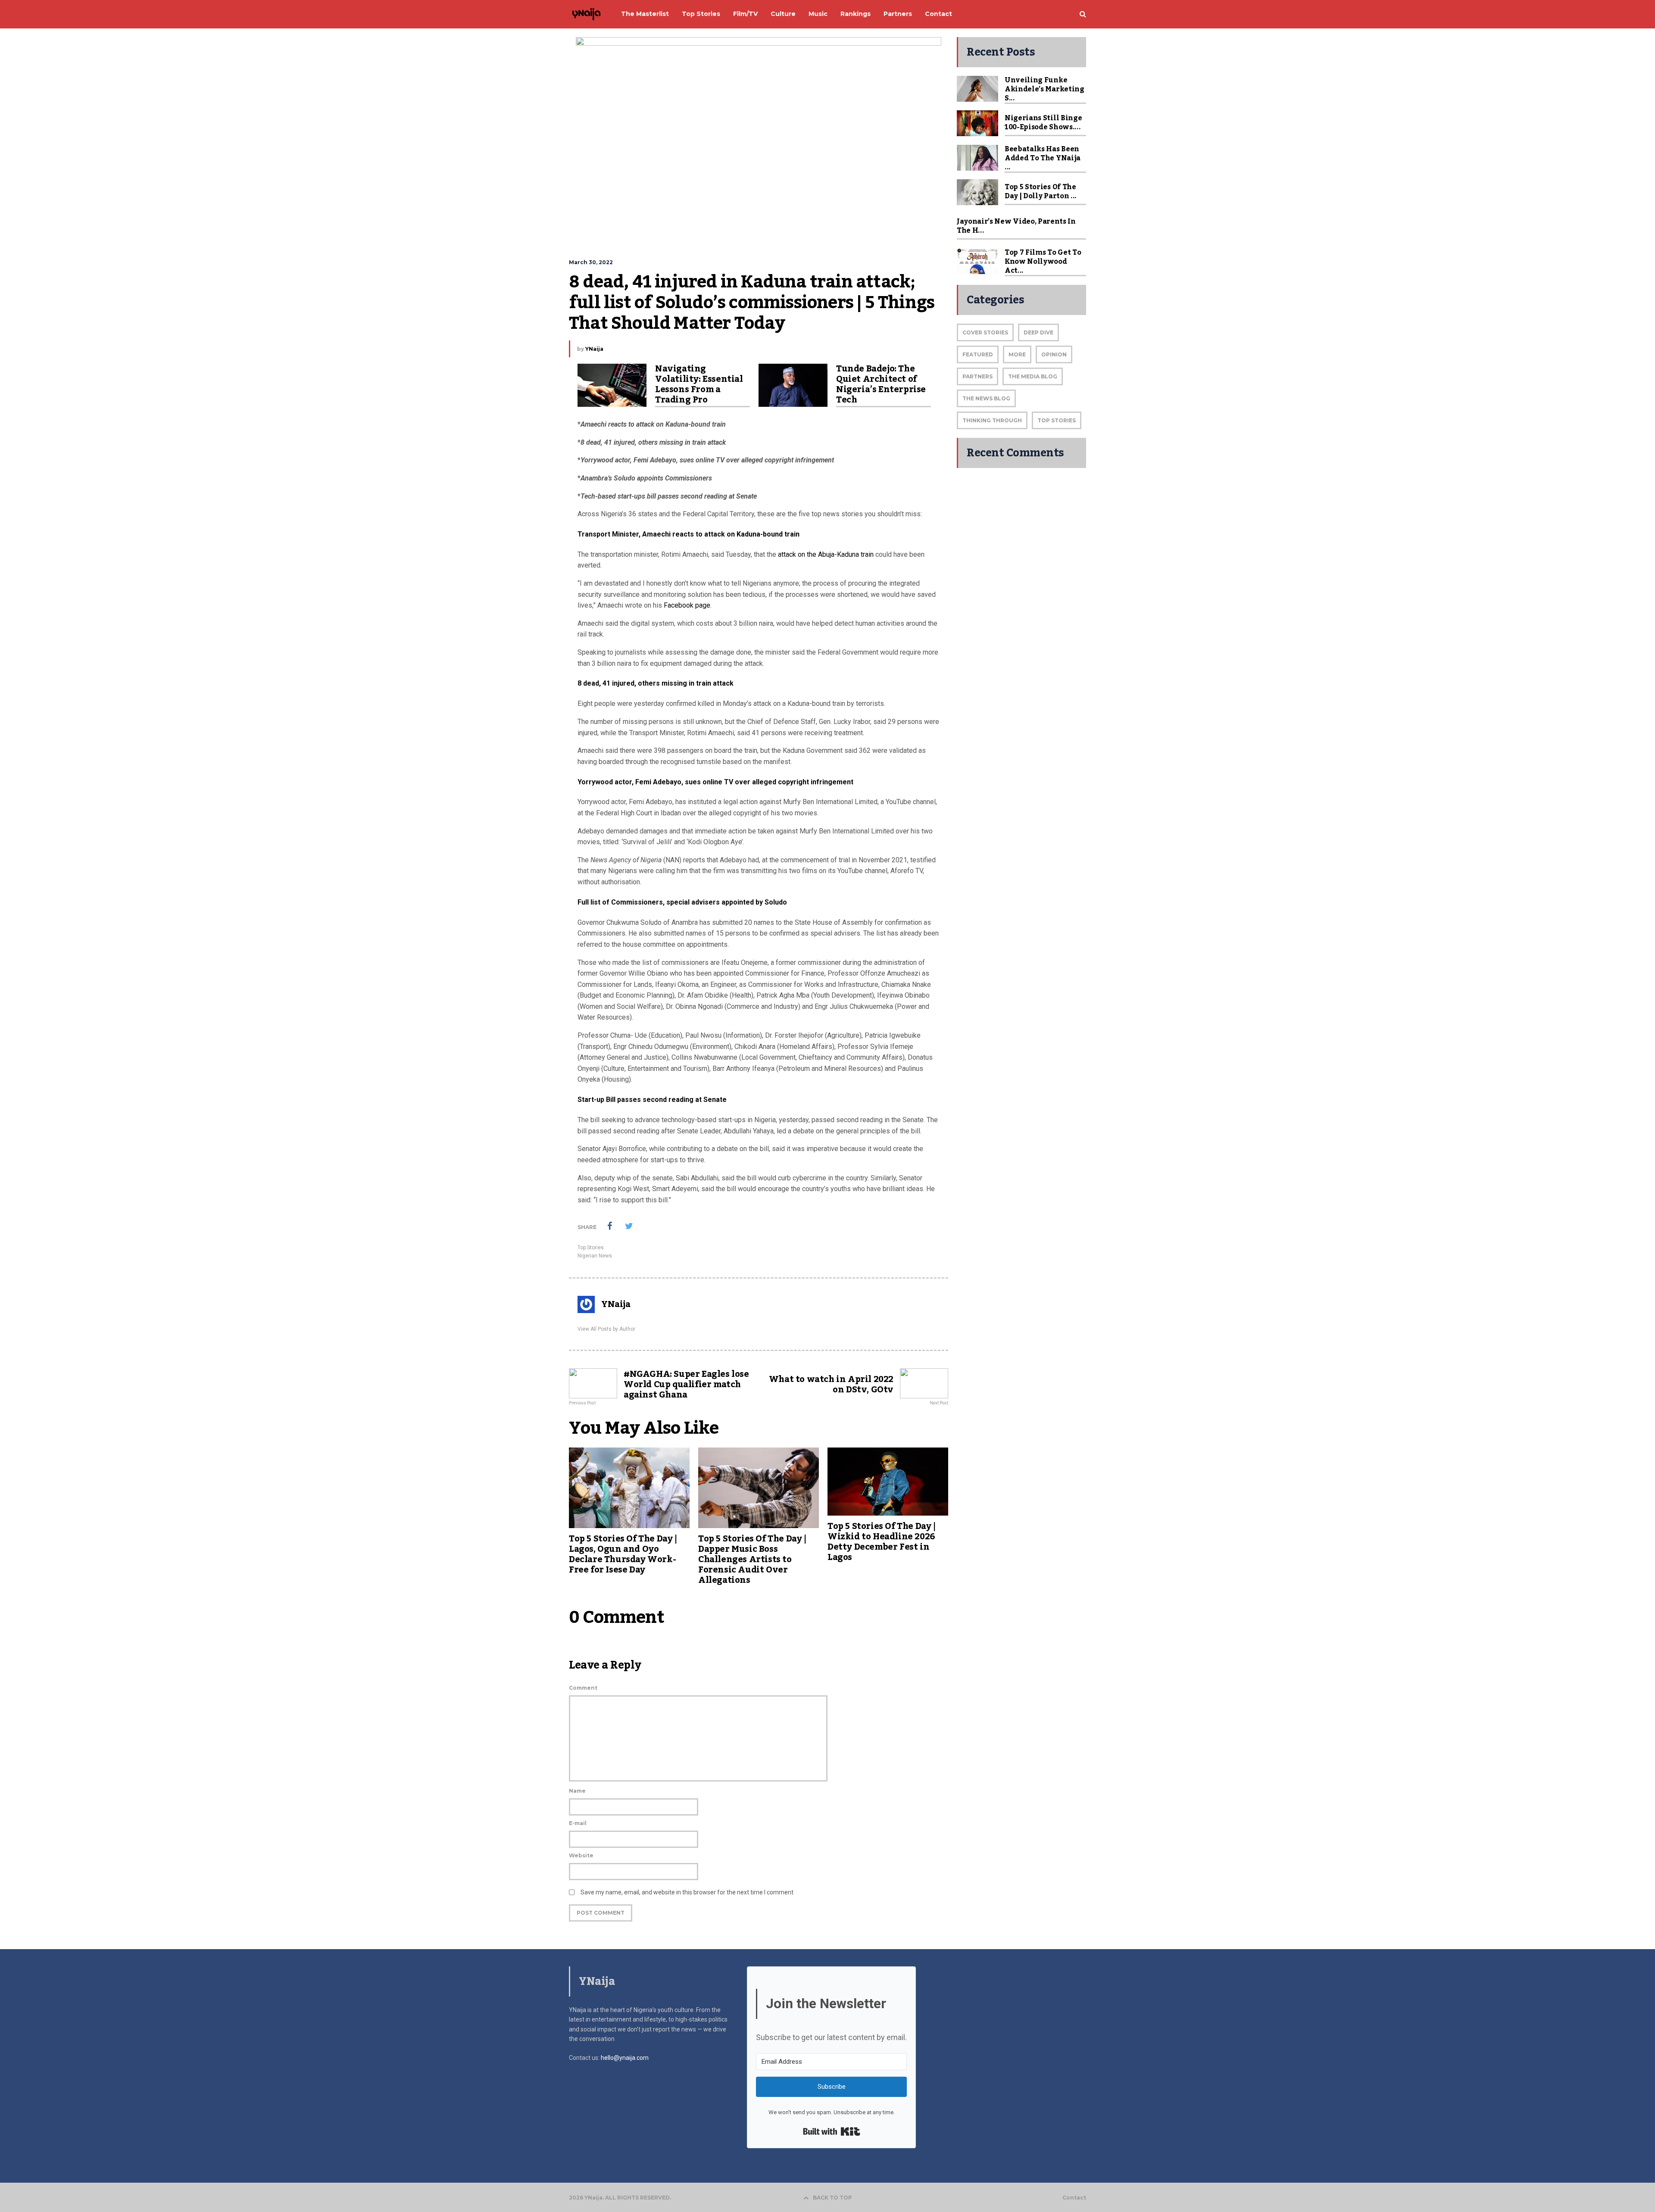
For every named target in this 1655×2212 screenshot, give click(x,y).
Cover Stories (985, 332)
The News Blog (986, 398)
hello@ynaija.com (625, 2058)
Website (581, 1855)
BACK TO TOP (832, 2198)
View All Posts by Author (606, 1329)
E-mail (578, 1823)
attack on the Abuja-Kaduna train (826, 554)
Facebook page (687, 605)
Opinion (1054, 354)
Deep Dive (1038, 332)
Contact (1074, 2198)
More (1017, 354)
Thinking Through (992, 420)
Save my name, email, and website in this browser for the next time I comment (687, 1892)
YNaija (594, 349)
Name (577, 1791)
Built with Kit (832, 2131)
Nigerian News (595, 1256)
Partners (977, 376)
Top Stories (591, 1248)
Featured (978, 354)
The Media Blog (1033, 376)
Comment (583, 1688)
